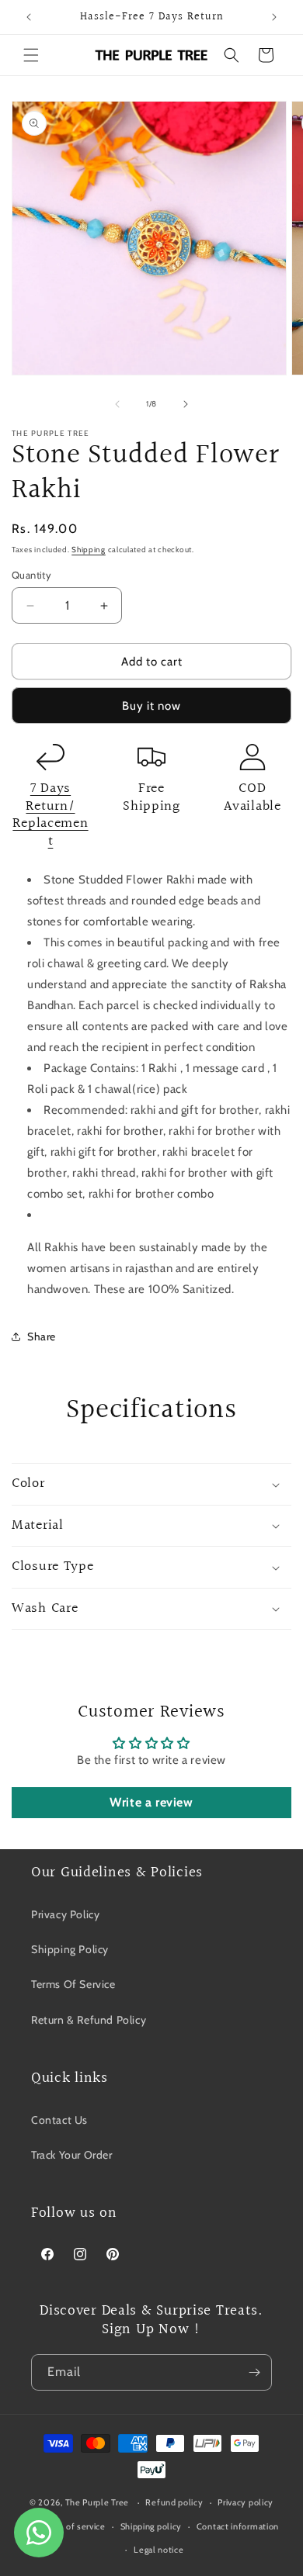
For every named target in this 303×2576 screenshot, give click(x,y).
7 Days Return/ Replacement (50, 815)
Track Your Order (72, 2155)
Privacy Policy (65, 1914)
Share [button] (42, 1336)
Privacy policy (246, 2502)
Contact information (238, 2526)
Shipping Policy (70, 1949)
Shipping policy (151, 2526)
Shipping (89, 550)
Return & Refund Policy (89, 2020)
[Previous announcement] (29, 17)
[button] (31, 55)
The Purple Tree (98, 2502)
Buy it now (151, 706)
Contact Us (59, 2120)
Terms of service (72, 2526)
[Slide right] (186, 404)
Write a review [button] (151, 1802)
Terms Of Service (73, 1984)
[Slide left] (117, 404)
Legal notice (158, 2550)
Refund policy (174, 2502)
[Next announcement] (274, 17)
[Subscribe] (254, 2372)
